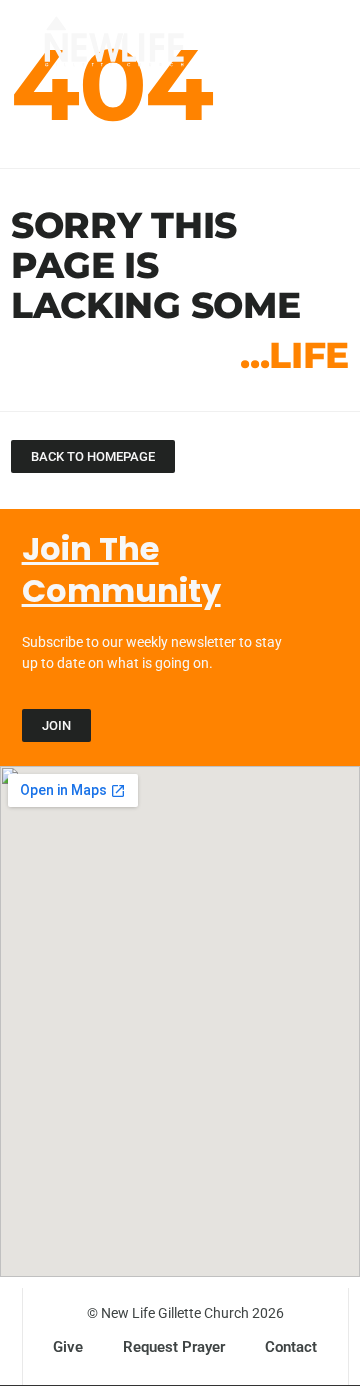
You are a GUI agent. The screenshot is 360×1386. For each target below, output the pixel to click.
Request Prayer (174, 1347)
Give (68, 1347)
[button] (302, 48)
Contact (291, 1347)
